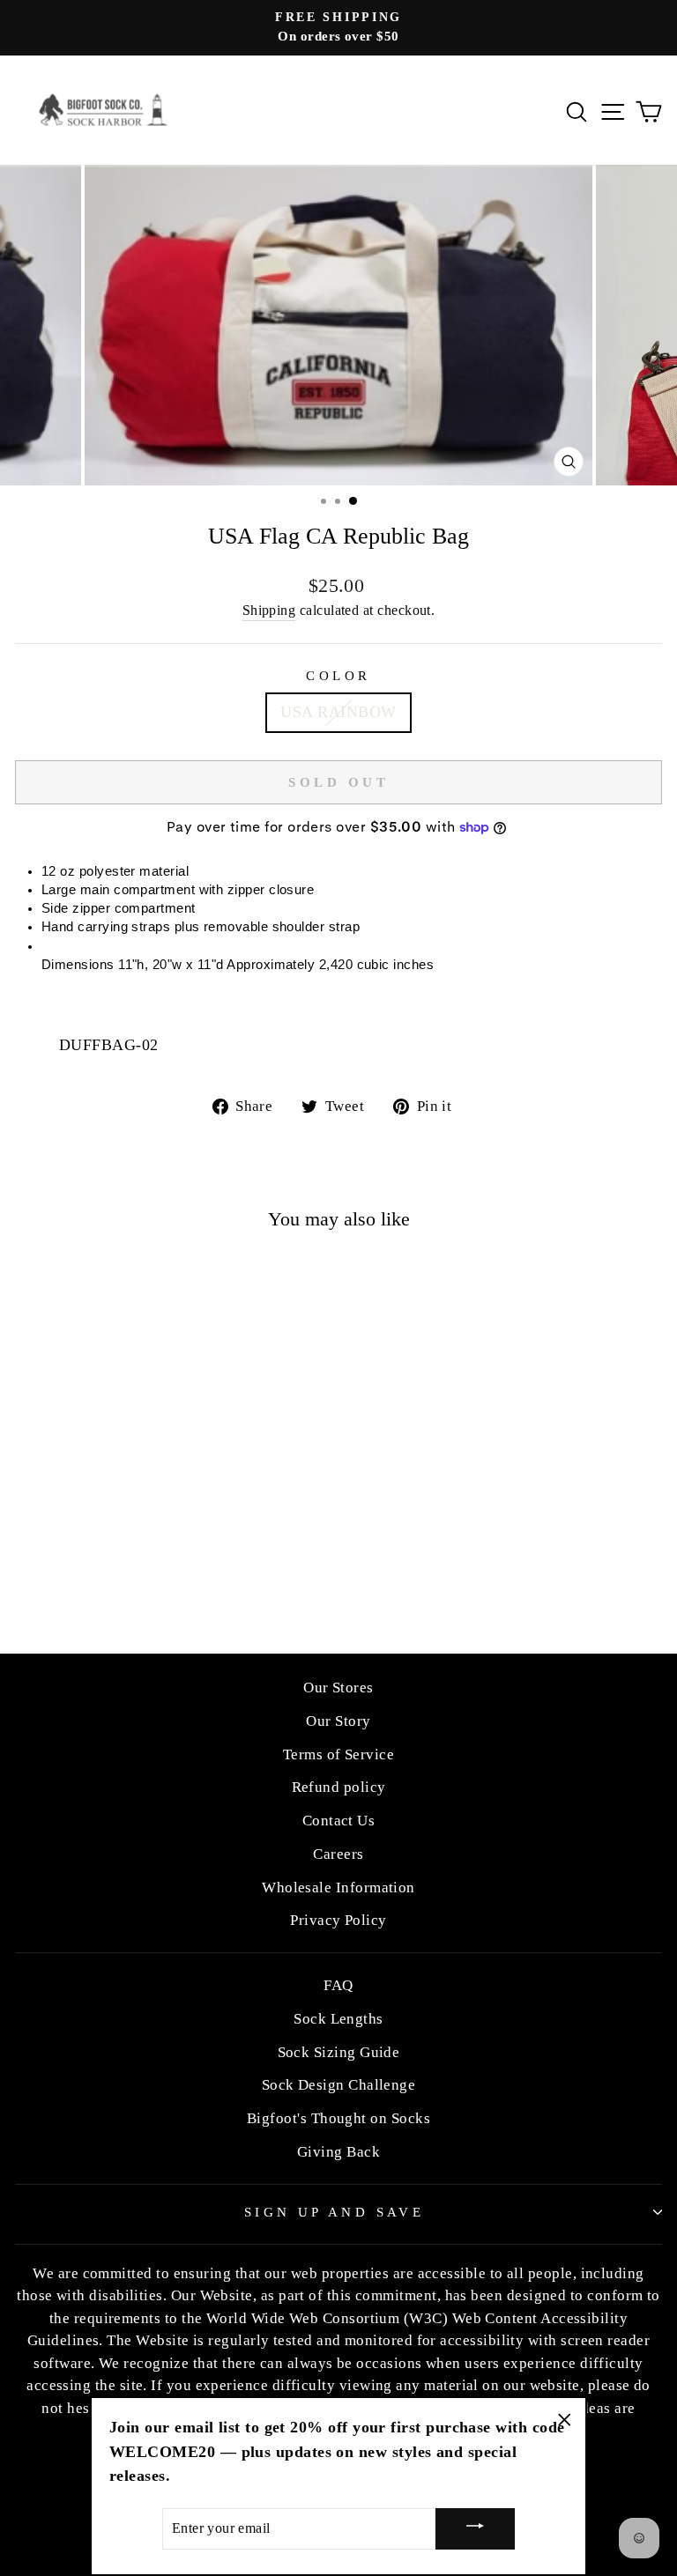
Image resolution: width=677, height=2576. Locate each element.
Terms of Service (338, 1754)
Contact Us (339, 1821)
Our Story (338, 1721)
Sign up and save (335, 2212)
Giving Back (338, 2152)
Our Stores (338, 1688)
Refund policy (339, 1787)
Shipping (269, 610)
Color (338, 676)
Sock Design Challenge (339, 2085)
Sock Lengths (338, 2019)
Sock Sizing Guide (339, 2052)
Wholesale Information (338, 1888)
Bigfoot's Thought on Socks (338, 2118)
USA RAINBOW (338, 712)
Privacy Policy (338, 1920)
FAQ (338, 1985)
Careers (338, 1854)
